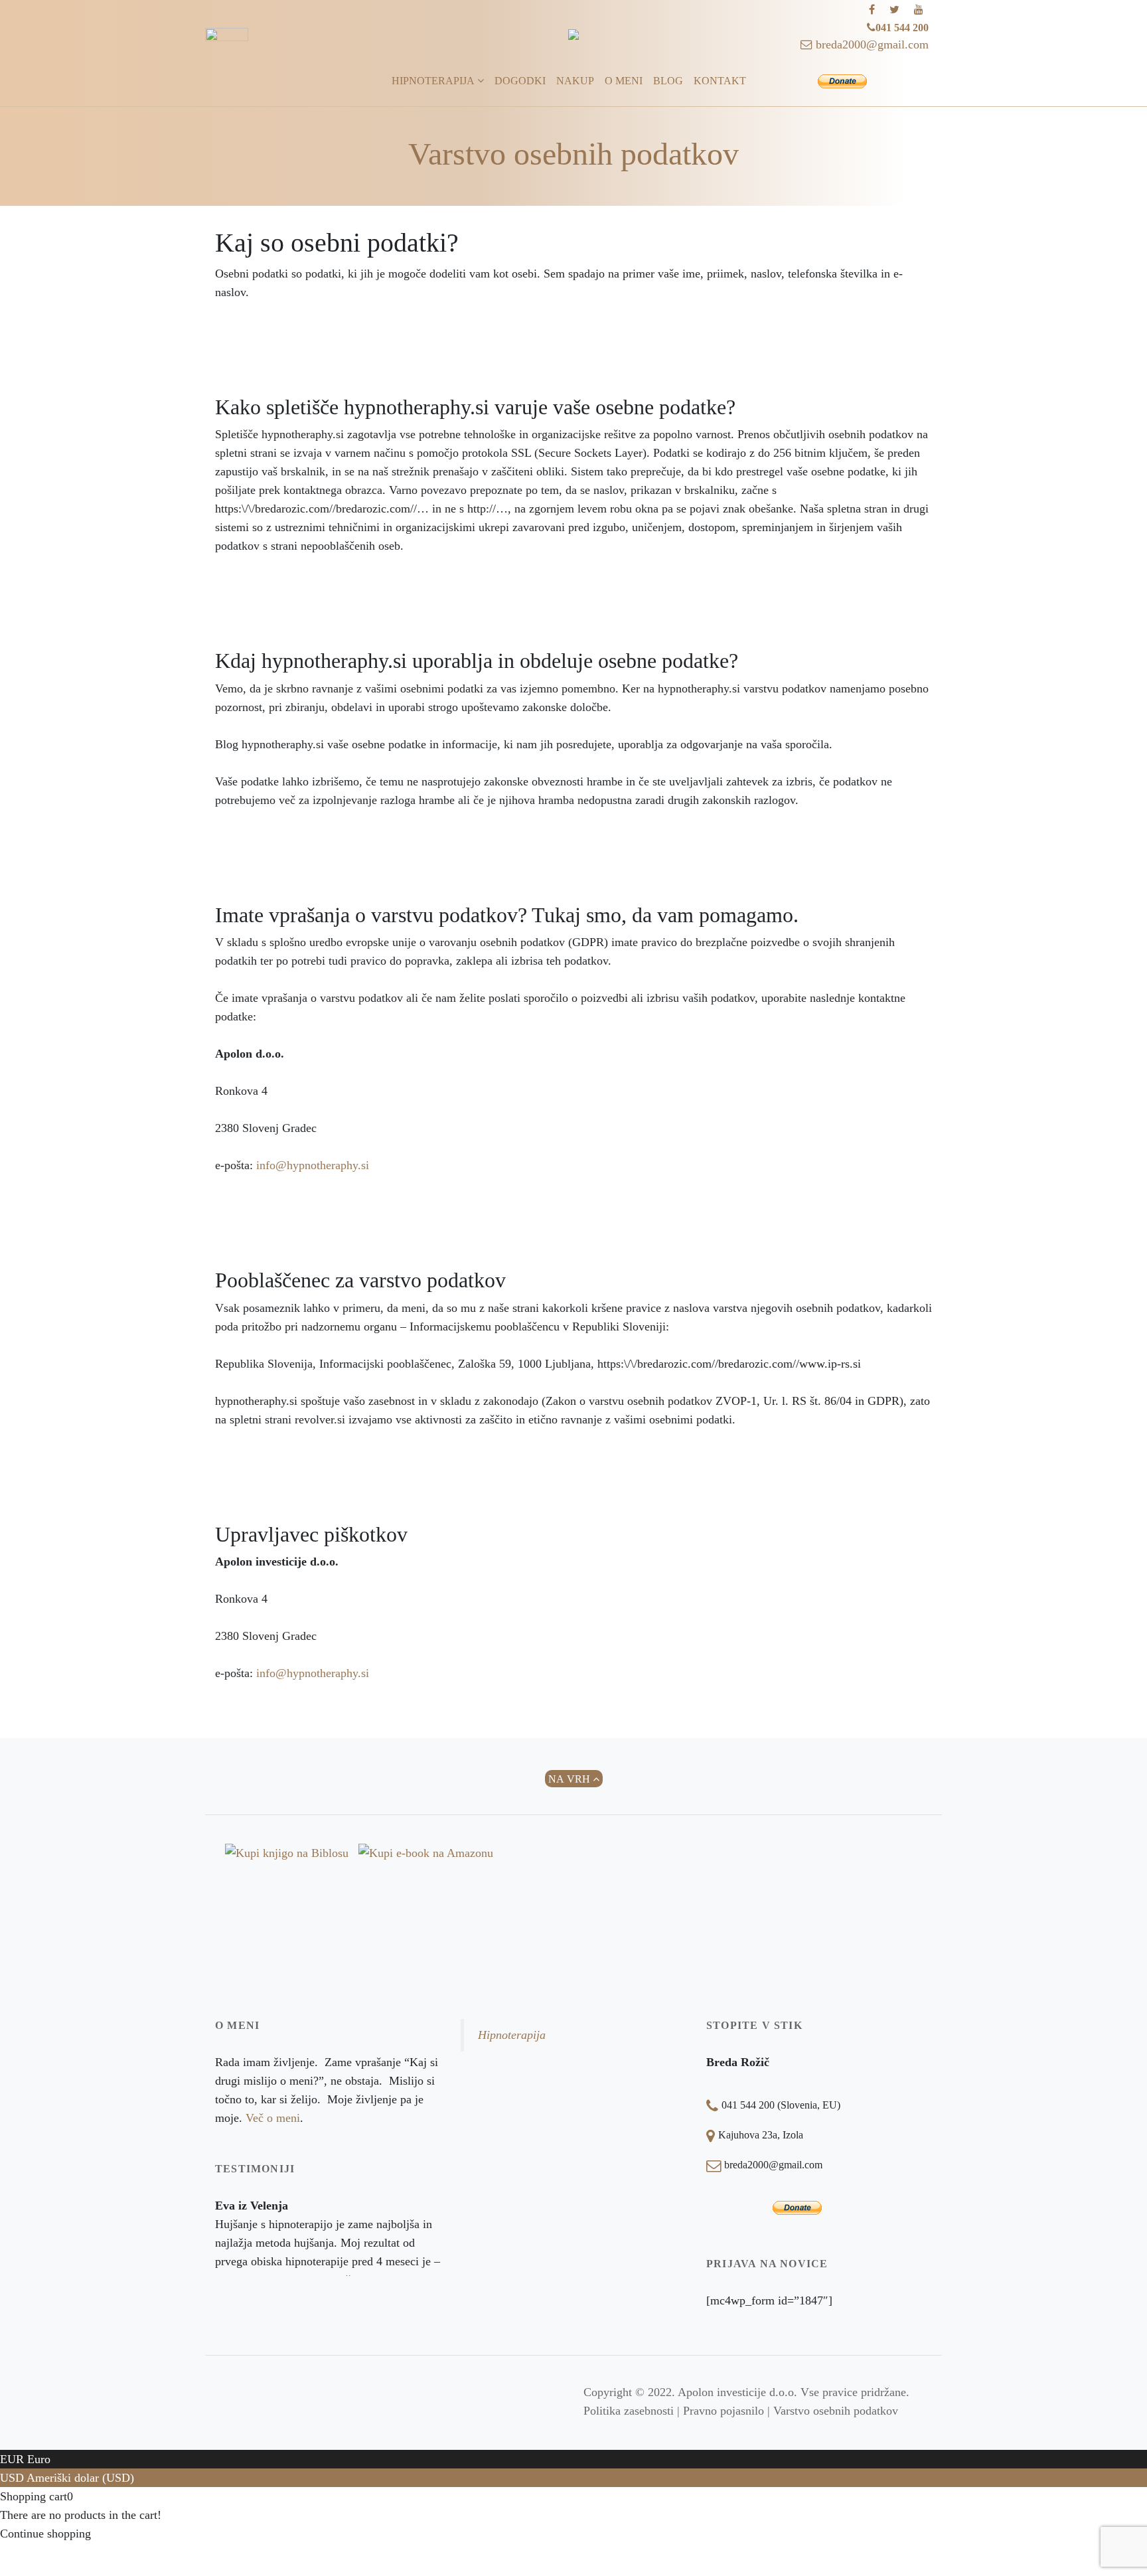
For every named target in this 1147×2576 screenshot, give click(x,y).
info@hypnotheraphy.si (313, 1165)
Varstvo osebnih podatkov (836, 2411)
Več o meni (273, 2118)
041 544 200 (902, 28)
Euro (39, 2459)
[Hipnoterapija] (573, 35)
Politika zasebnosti (629, 2411)
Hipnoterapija (512, 2035)
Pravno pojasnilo (724, 2411)
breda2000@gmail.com (871, 44)
